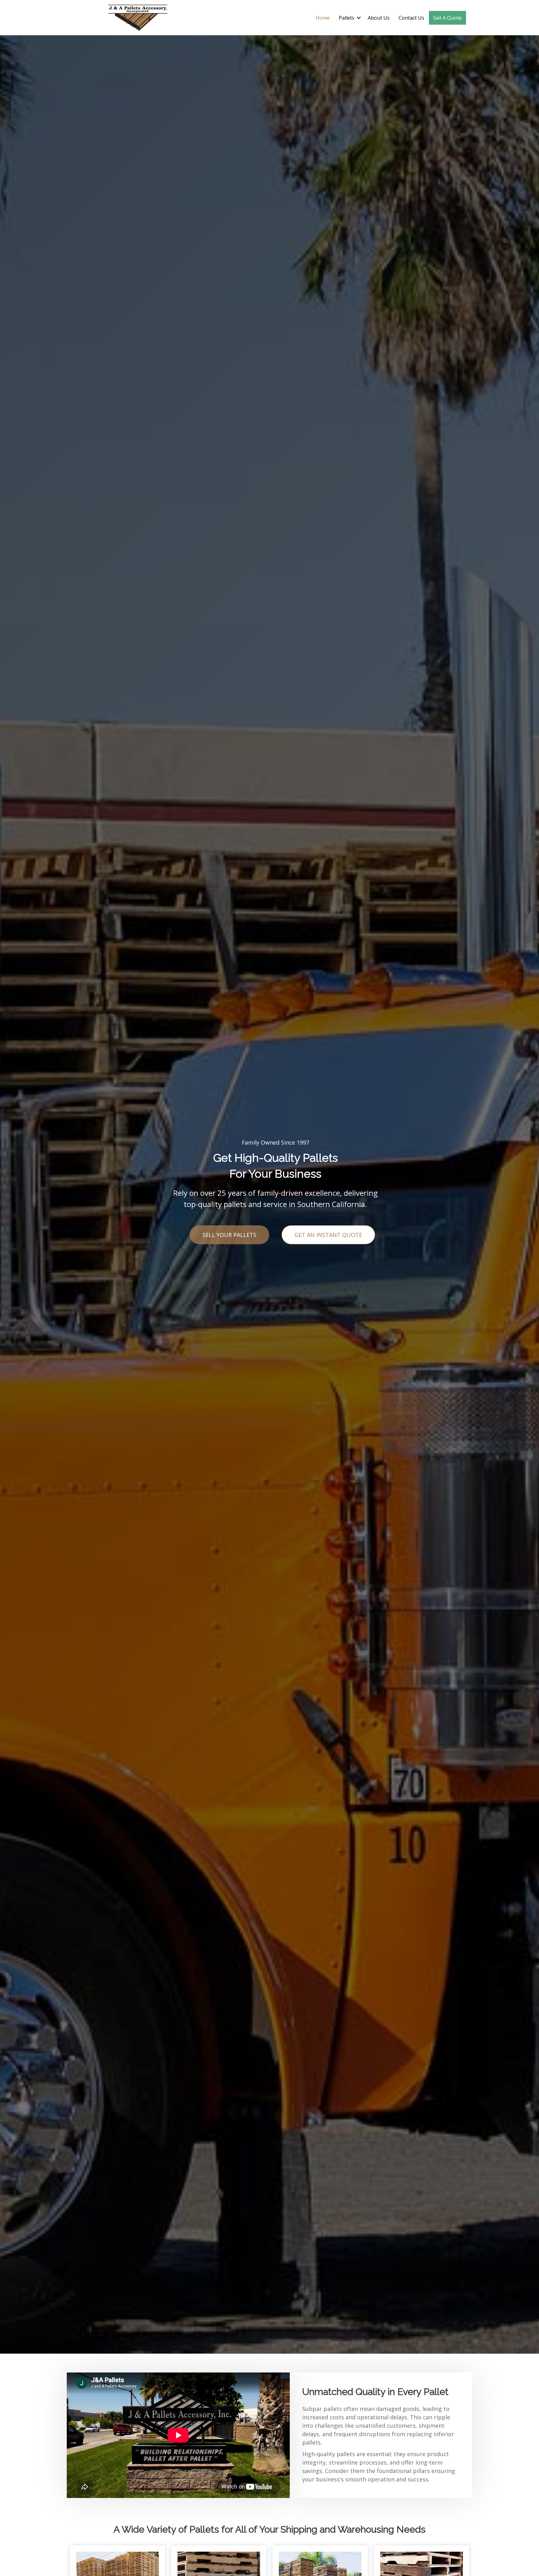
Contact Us (411, 18)
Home (323, 18)
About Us (379, 18)
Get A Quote (447, 18)
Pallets (347, 18)
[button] (359, 18)
